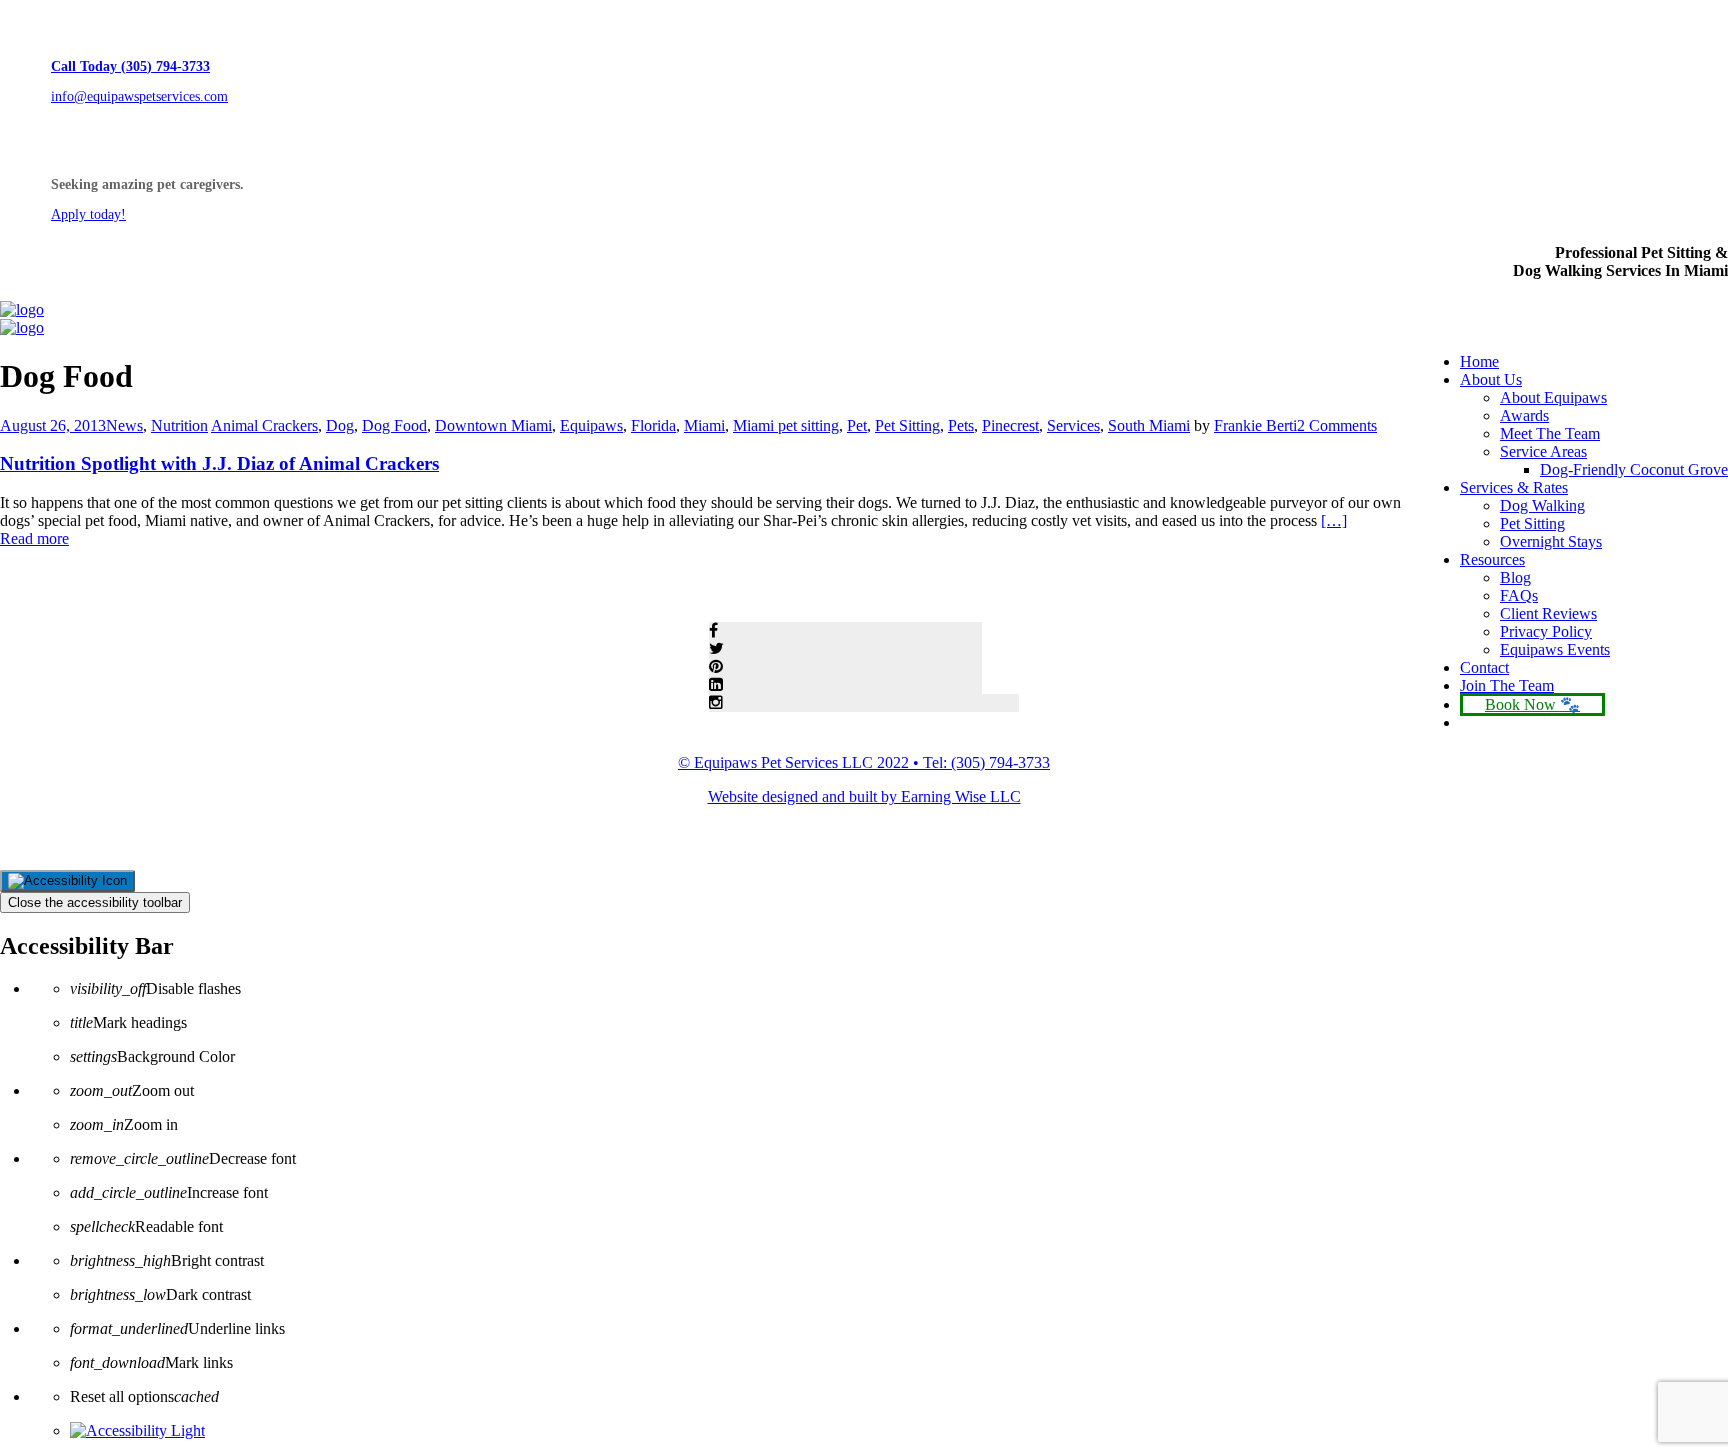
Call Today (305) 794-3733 (130, 66)
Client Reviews (1548, 613)
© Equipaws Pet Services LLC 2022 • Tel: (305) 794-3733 (864, 762)
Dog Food (394, 425)
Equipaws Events (1555, 649)
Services (1073, 425)
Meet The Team (1550, 433)
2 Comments (1337, 425)
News (124, 425)
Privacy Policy (1546, 631)
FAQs (1519, 595)
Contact (1484, 667)
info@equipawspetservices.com (139, 96)
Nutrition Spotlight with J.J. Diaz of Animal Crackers (219, 463)
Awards (1524, 415)
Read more (34, 538)
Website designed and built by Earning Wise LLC (864, 796)
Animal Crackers (264, 425)
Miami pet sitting (786, 425)
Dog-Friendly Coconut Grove (1634, 469)
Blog (1515, 577)
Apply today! (88, 214)
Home (1479, 361)
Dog (340, 425)
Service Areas (1543, 451)
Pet (857, 425)
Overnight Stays (1551, 541)
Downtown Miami (493, 425)
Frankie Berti (1255, 425)
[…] (1334, 520)
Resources (1492, 559)
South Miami (1149, 425)
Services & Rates (1514, 487)
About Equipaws (1553, 397)
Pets (961, 425)
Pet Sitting (1532, 523)
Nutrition (179, 425)
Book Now (1520, 704)
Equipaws (591, 425)
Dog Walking (1542, 505)
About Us (1491, 379)
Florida (653, 425)
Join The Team (1507, 685)
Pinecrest (1010, 425)
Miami (704, 425)
